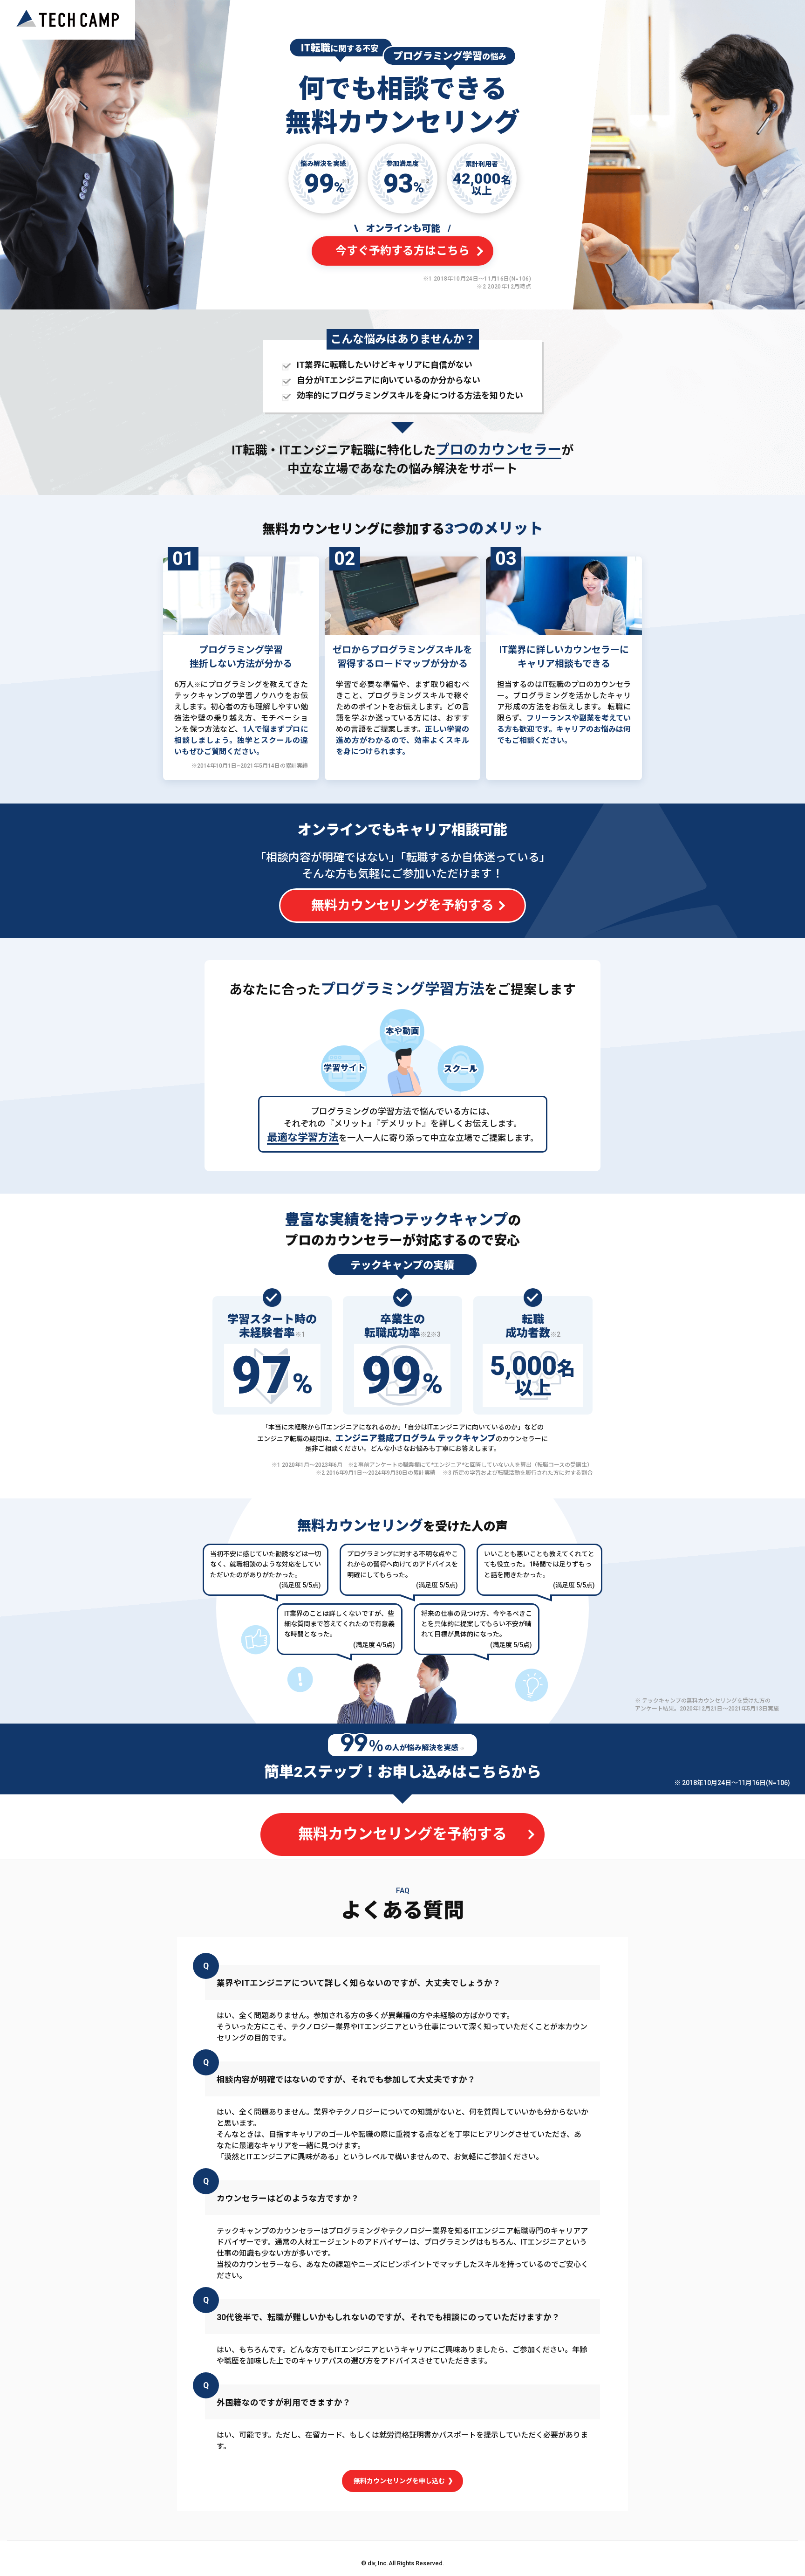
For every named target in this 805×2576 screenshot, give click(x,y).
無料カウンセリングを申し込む (400, 2481)
